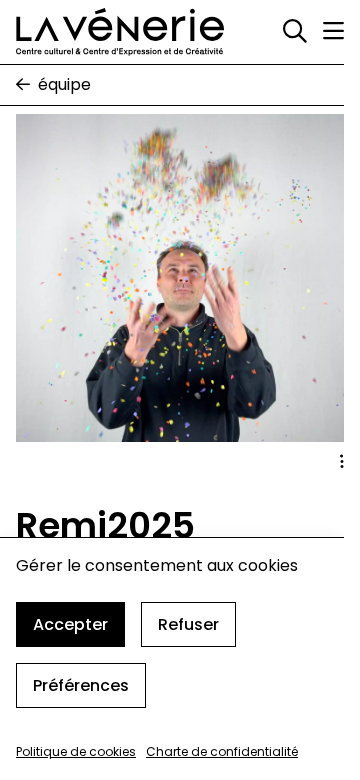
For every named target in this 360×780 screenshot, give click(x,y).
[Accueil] (120, 32)
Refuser (188, 624)
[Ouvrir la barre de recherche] (295, 32)
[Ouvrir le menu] (333, 31)
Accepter (70, 624)
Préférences (81, 685)
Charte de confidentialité (222, 751)
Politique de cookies (76, 751)
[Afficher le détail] (342, 462)
